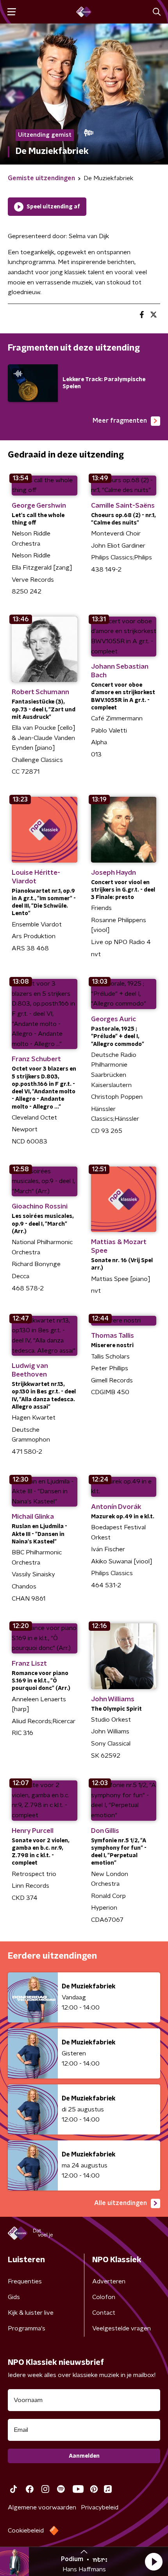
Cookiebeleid (26, 2531)
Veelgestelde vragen (122, 2328)
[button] (154, 2562)
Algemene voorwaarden (42, 2507)
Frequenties (25, 2281)
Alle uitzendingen (121, 2203)
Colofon (104, 2297)
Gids (14, 2297)
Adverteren (109, 2281)
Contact (104, 2313)
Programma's (27, 2328)
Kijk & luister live (31, 2313)
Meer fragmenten (120, 421)
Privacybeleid (100, 2507)
